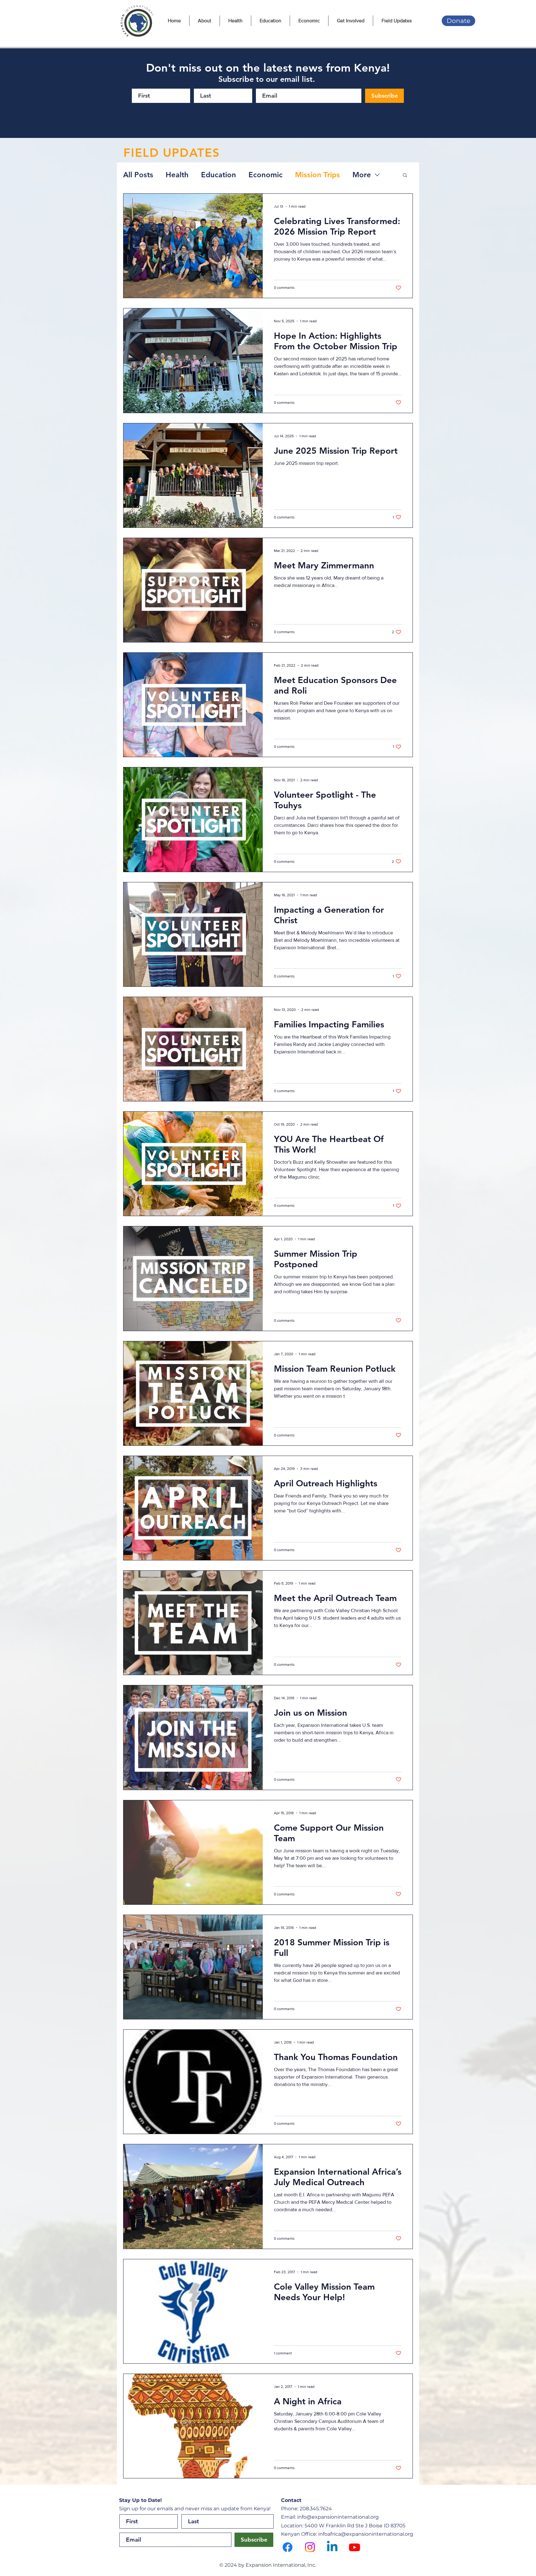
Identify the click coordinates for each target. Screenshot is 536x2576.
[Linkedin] (332, 2547)
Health (177, 175)
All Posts (138, 175)
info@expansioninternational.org (338, 2517)
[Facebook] (288, 2547)
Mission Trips (317, 175)
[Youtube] (355, 2547)
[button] (405, 176)
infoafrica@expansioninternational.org (366, 2534)
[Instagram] (310, 2547)
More (362, 175)
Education (219, 175)
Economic (266, 175)
